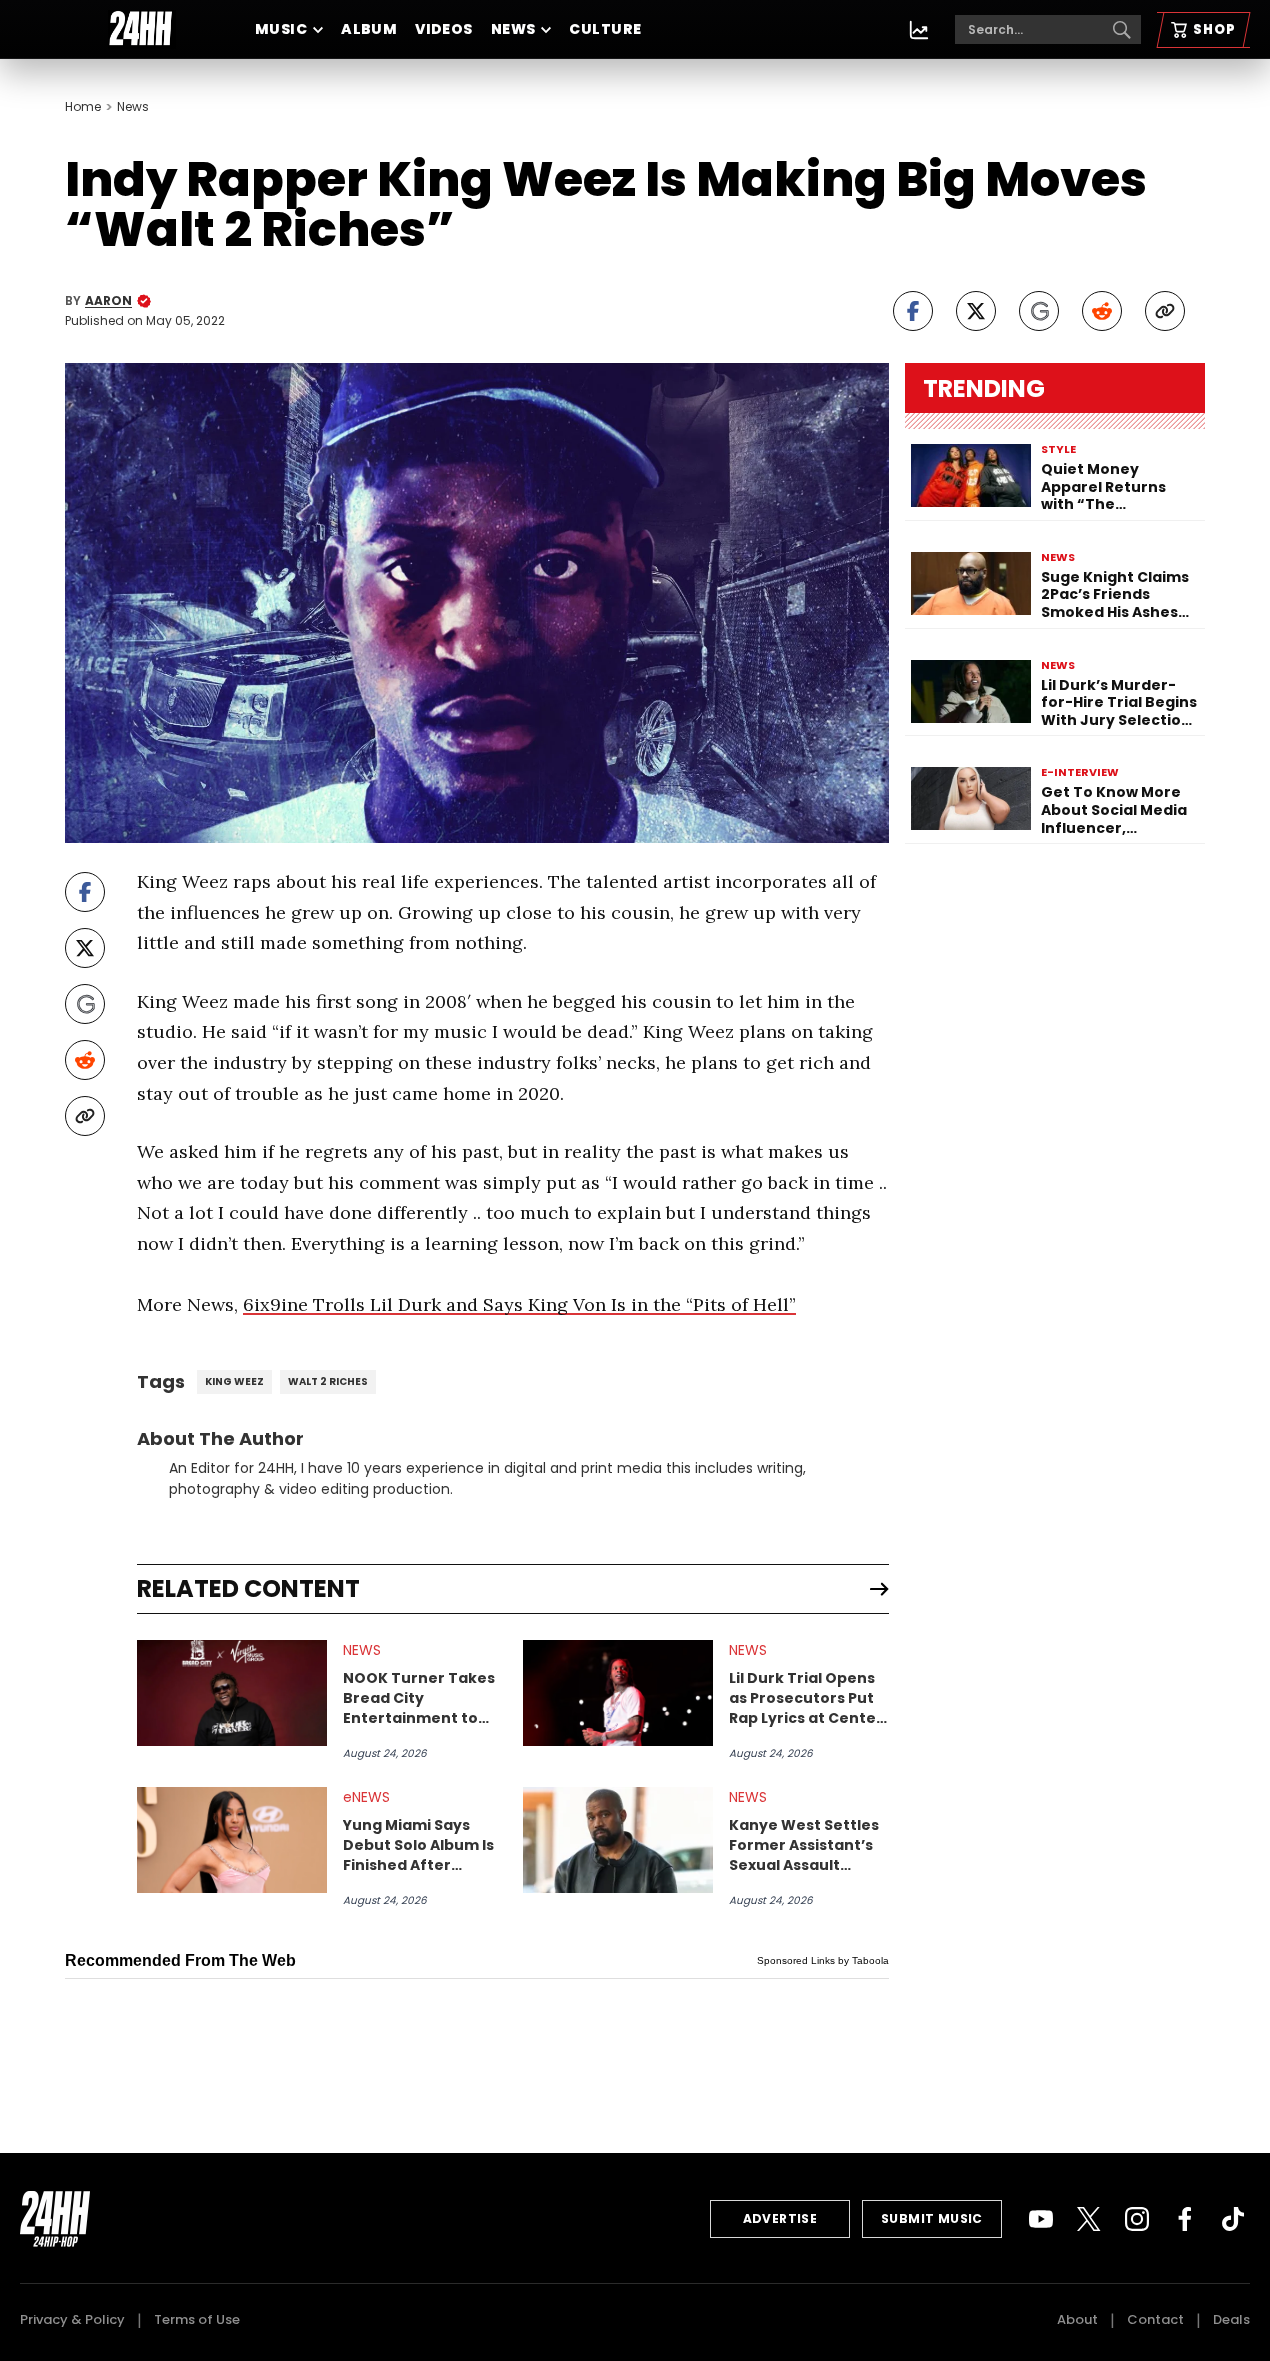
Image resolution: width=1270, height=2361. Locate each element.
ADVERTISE (780, 2218)
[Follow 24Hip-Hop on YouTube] (1041, 2219)
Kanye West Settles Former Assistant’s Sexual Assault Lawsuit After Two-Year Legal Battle (804, 1845)
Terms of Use (197, 2319)
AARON (108, 301)
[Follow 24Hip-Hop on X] (1089, 2219)
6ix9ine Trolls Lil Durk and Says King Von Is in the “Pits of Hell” (519, 1304)
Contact (1155, 2319)
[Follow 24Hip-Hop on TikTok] (1233, 2219)
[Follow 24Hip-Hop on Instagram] (1137, 2219)
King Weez (234, 1381)
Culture (605, 29)
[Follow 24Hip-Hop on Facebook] (1185, 2219)
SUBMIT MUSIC (932, 2218)
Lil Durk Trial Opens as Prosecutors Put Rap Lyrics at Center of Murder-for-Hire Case (806, 1698)
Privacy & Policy (72, 2319)
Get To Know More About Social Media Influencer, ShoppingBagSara (1114, 810)
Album (369, 29)
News (513, 29)
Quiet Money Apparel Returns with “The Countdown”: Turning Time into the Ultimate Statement (1109, 487)
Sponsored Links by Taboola (823, 1960)
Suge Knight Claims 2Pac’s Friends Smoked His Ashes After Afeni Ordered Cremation (1118, 595)
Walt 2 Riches (328, 1381)
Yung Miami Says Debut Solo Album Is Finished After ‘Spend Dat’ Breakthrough (418, 1845)
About (1077, 2319)
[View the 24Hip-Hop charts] (919, 30)
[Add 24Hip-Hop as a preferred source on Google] (1039, 311)
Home (83, 107)
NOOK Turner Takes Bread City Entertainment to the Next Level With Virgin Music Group (419, 1698)
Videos (444, 29)
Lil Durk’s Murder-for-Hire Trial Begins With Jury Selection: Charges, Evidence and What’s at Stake (1119, 703)
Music (281, 29)
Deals (1231, 2319)
